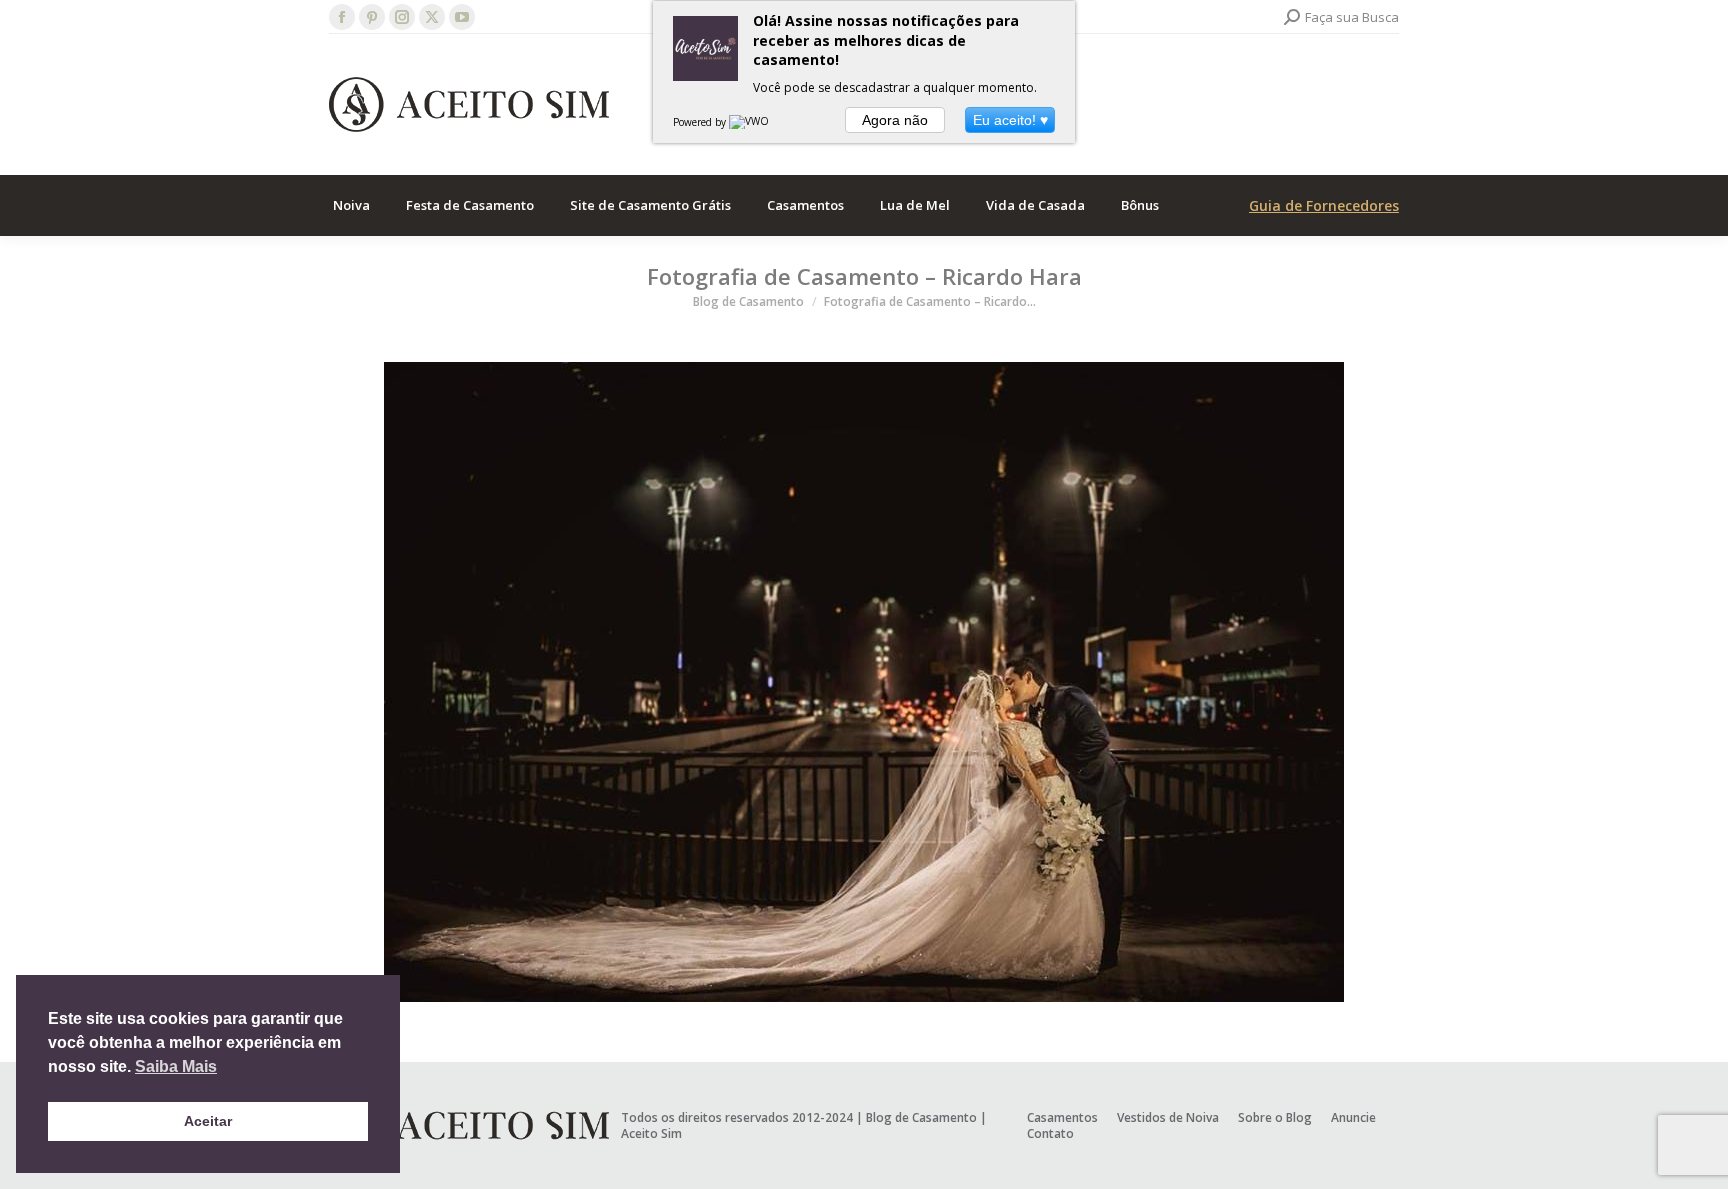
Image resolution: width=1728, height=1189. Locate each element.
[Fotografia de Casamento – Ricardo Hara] (864, 682)
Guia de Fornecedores (1324, 205)
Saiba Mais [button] (176, 1066)
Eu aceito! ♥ (1010, 120)
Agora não (895, 120)
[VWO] (750, 122)
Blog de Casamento (921, 1117)
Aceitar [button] (208, 1121)
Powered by (701, 122)
